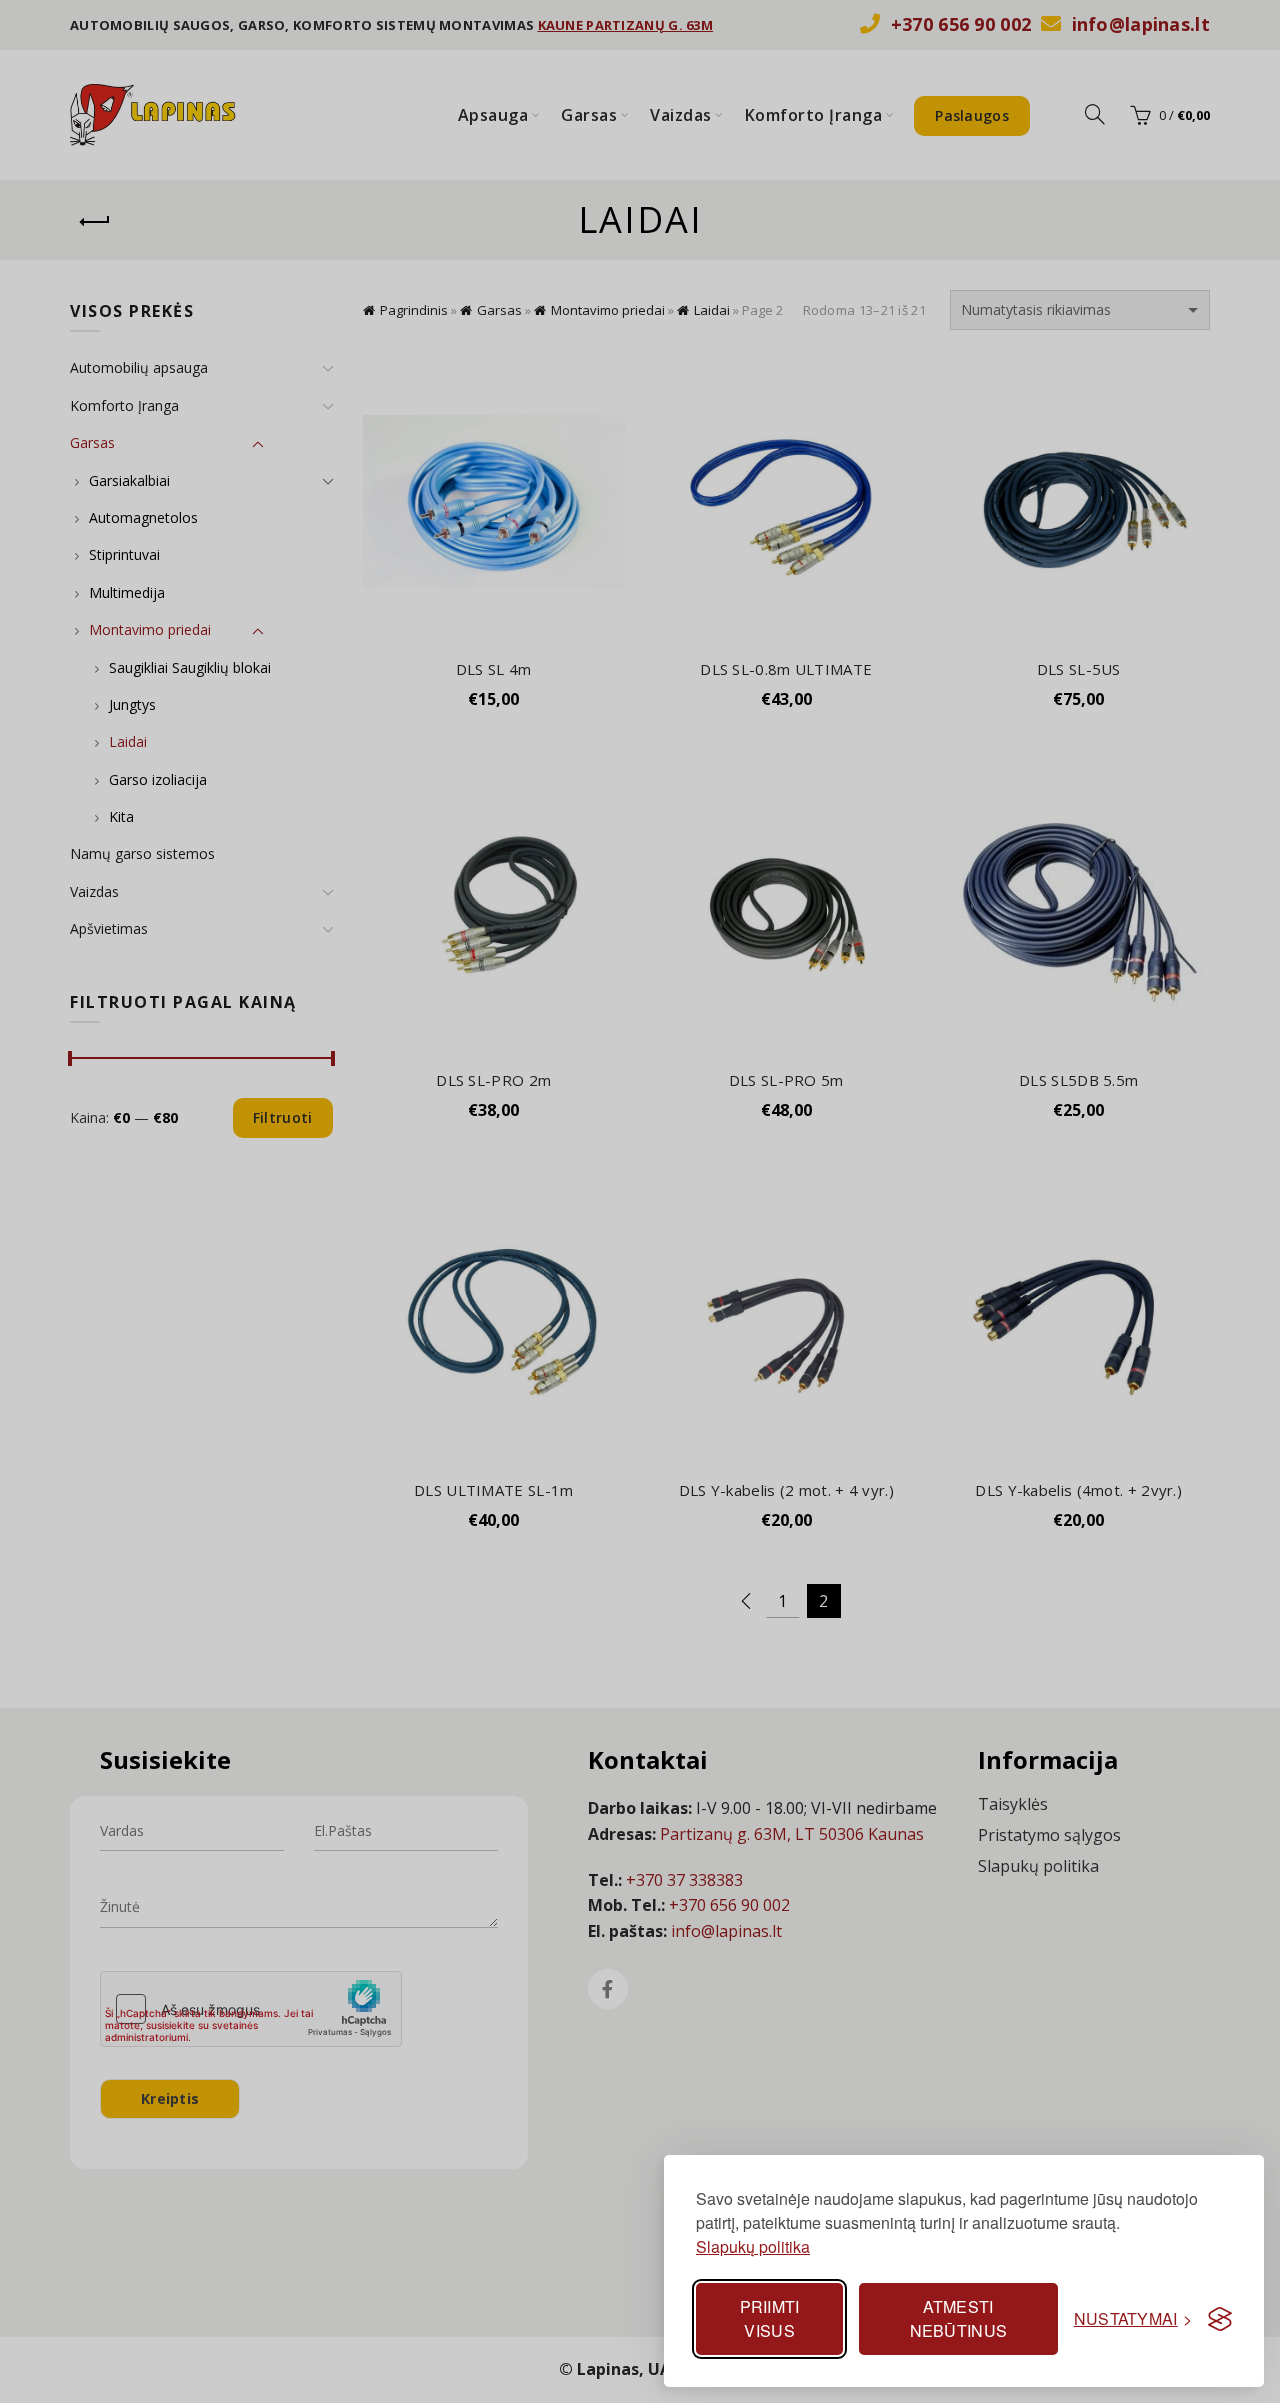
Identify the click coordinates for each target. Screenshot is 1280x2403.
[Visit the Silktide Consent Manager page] (1220, 2319)
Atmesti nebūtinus (959, 2318)
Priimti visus (770, 2318)
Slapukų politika (753, 2246)
